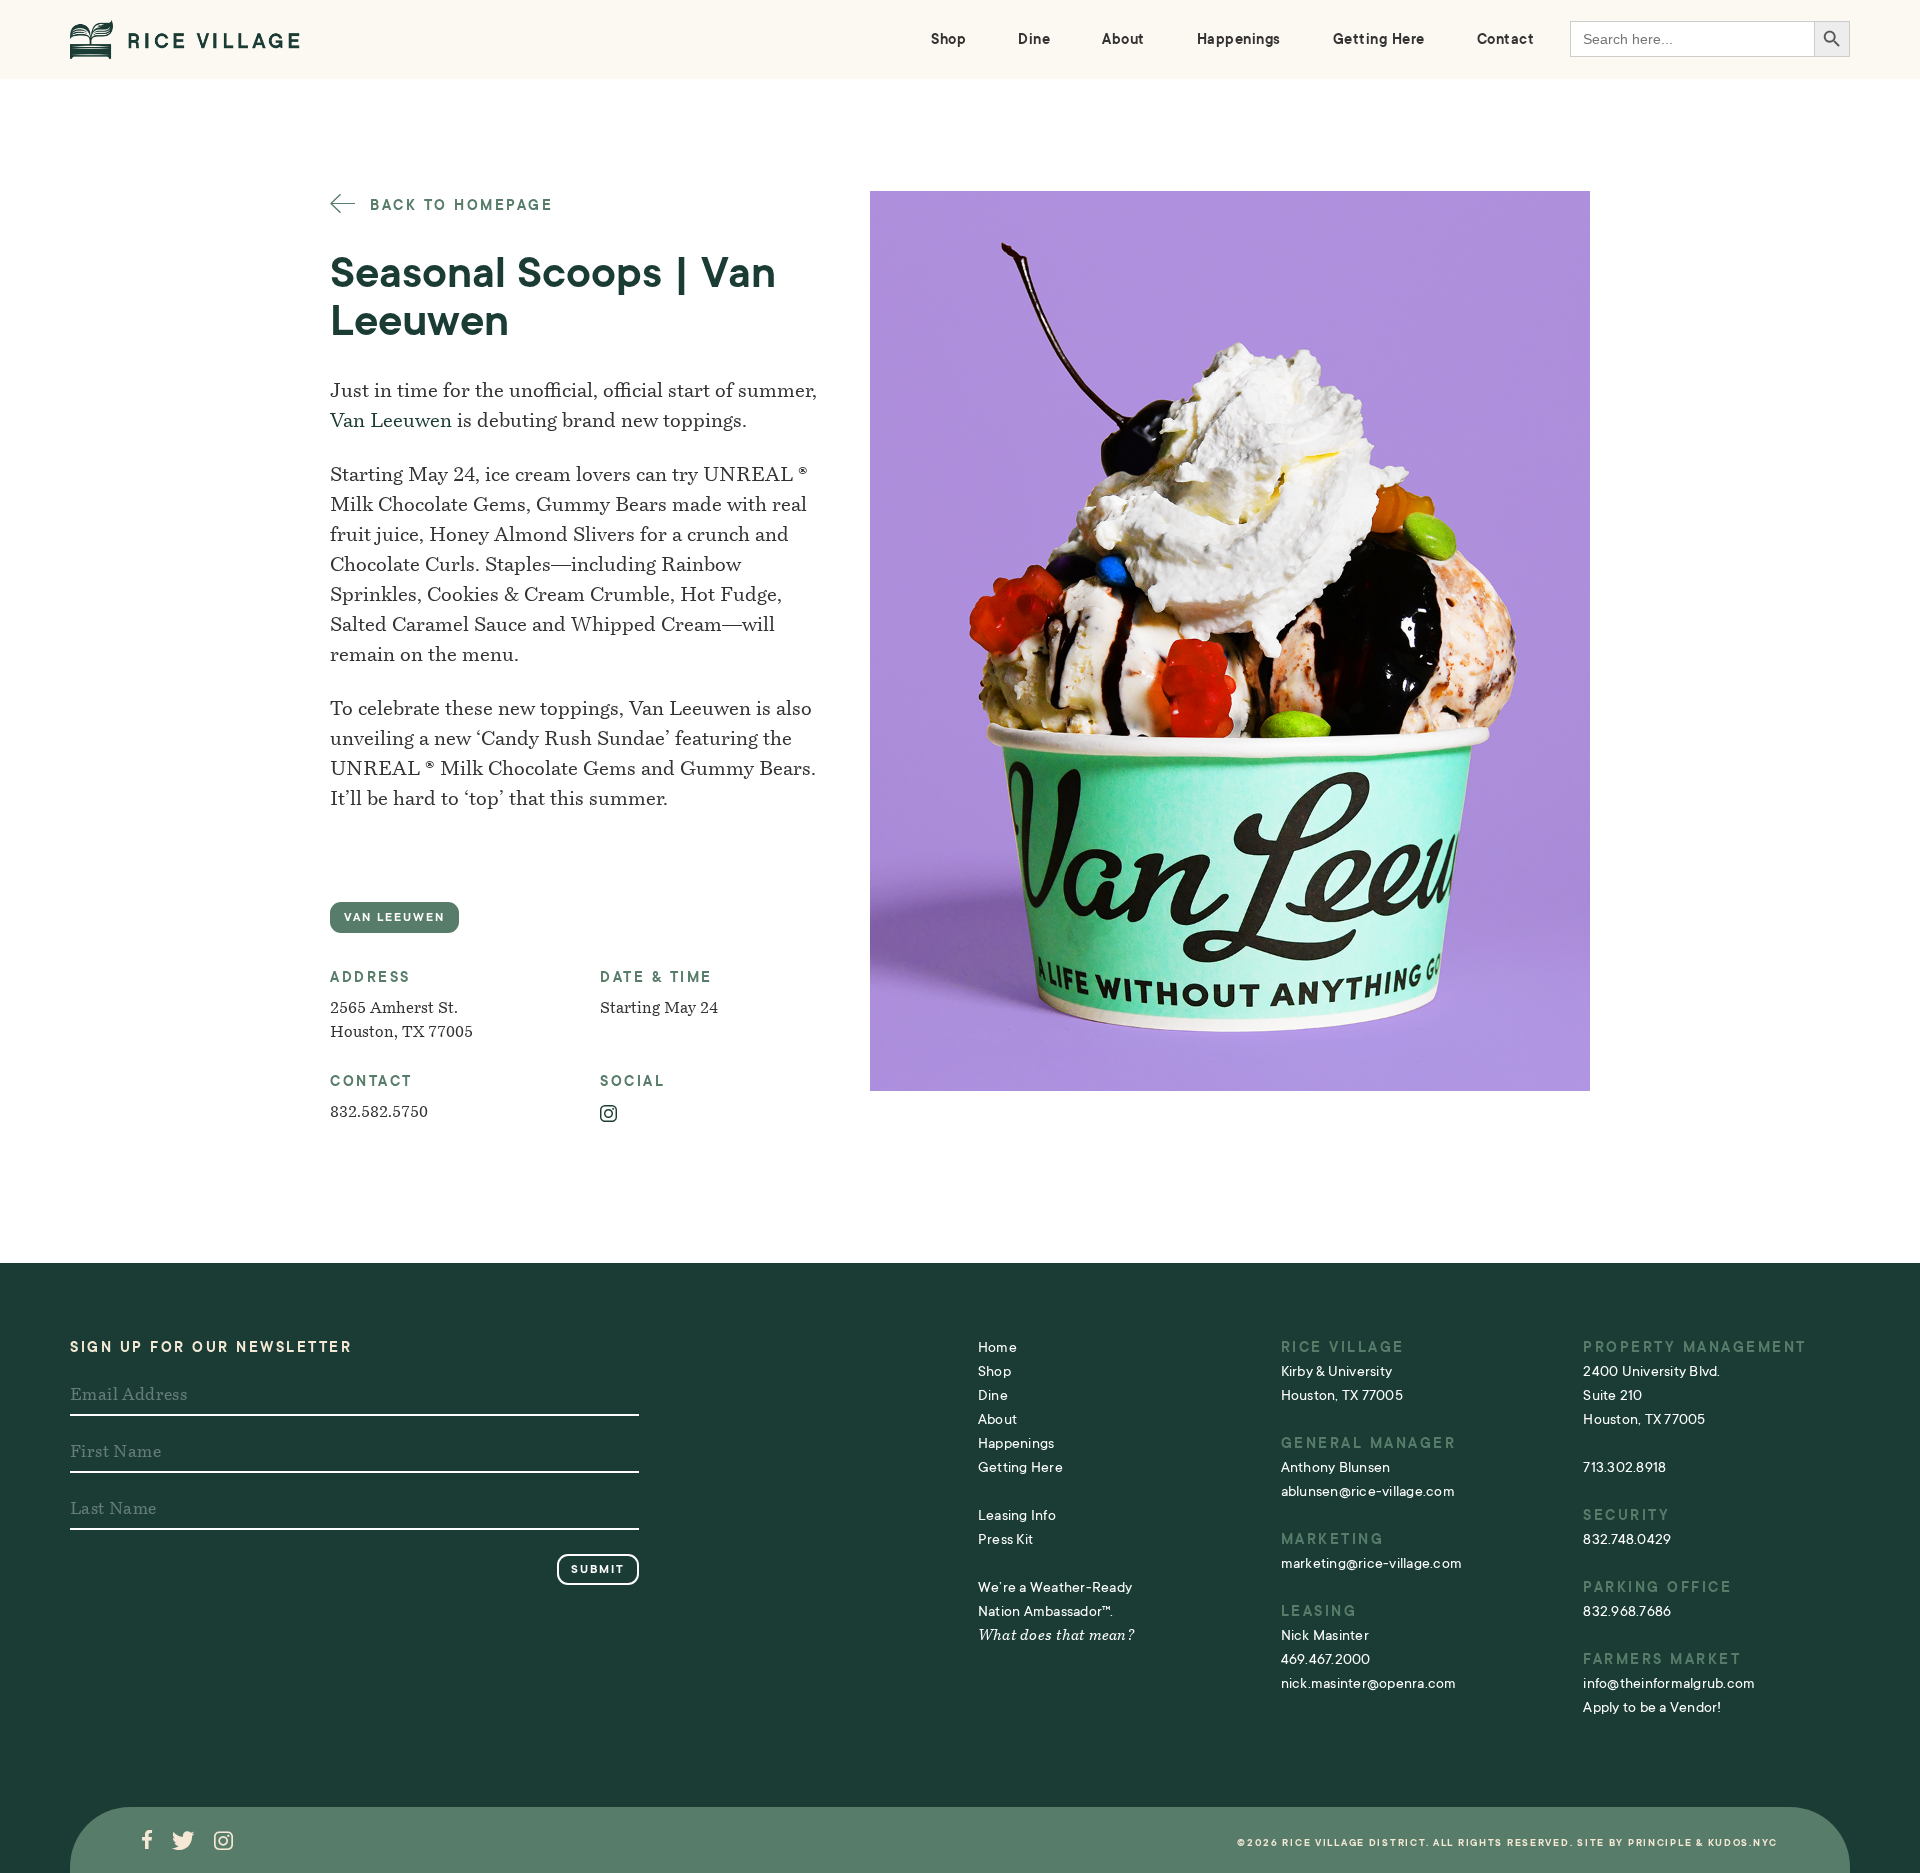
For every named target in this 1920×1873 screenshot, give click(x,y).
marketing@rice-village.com (1372, 1563)
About (1123, 39)
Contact (1506, 39)
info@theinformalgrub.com (1669, 1683)
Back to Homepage (458, 205)
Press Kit (1005, 1539)
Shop (948, 39)
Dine (1034, 39)
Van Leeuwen (391, 422)
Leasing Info (1017, 1515)
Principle (1660, 1842)
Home (997, 1347)
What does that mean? (1056, 1636)
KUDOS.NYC (1743, 1842)
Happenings (1239, 39)
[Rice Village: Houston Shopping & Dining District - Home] (185, 39)
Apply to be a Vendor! (1652, 1707)
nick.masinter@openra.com (1369, 1683)
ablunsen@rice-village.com (1368, 1491)
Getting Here (1379, 39)
